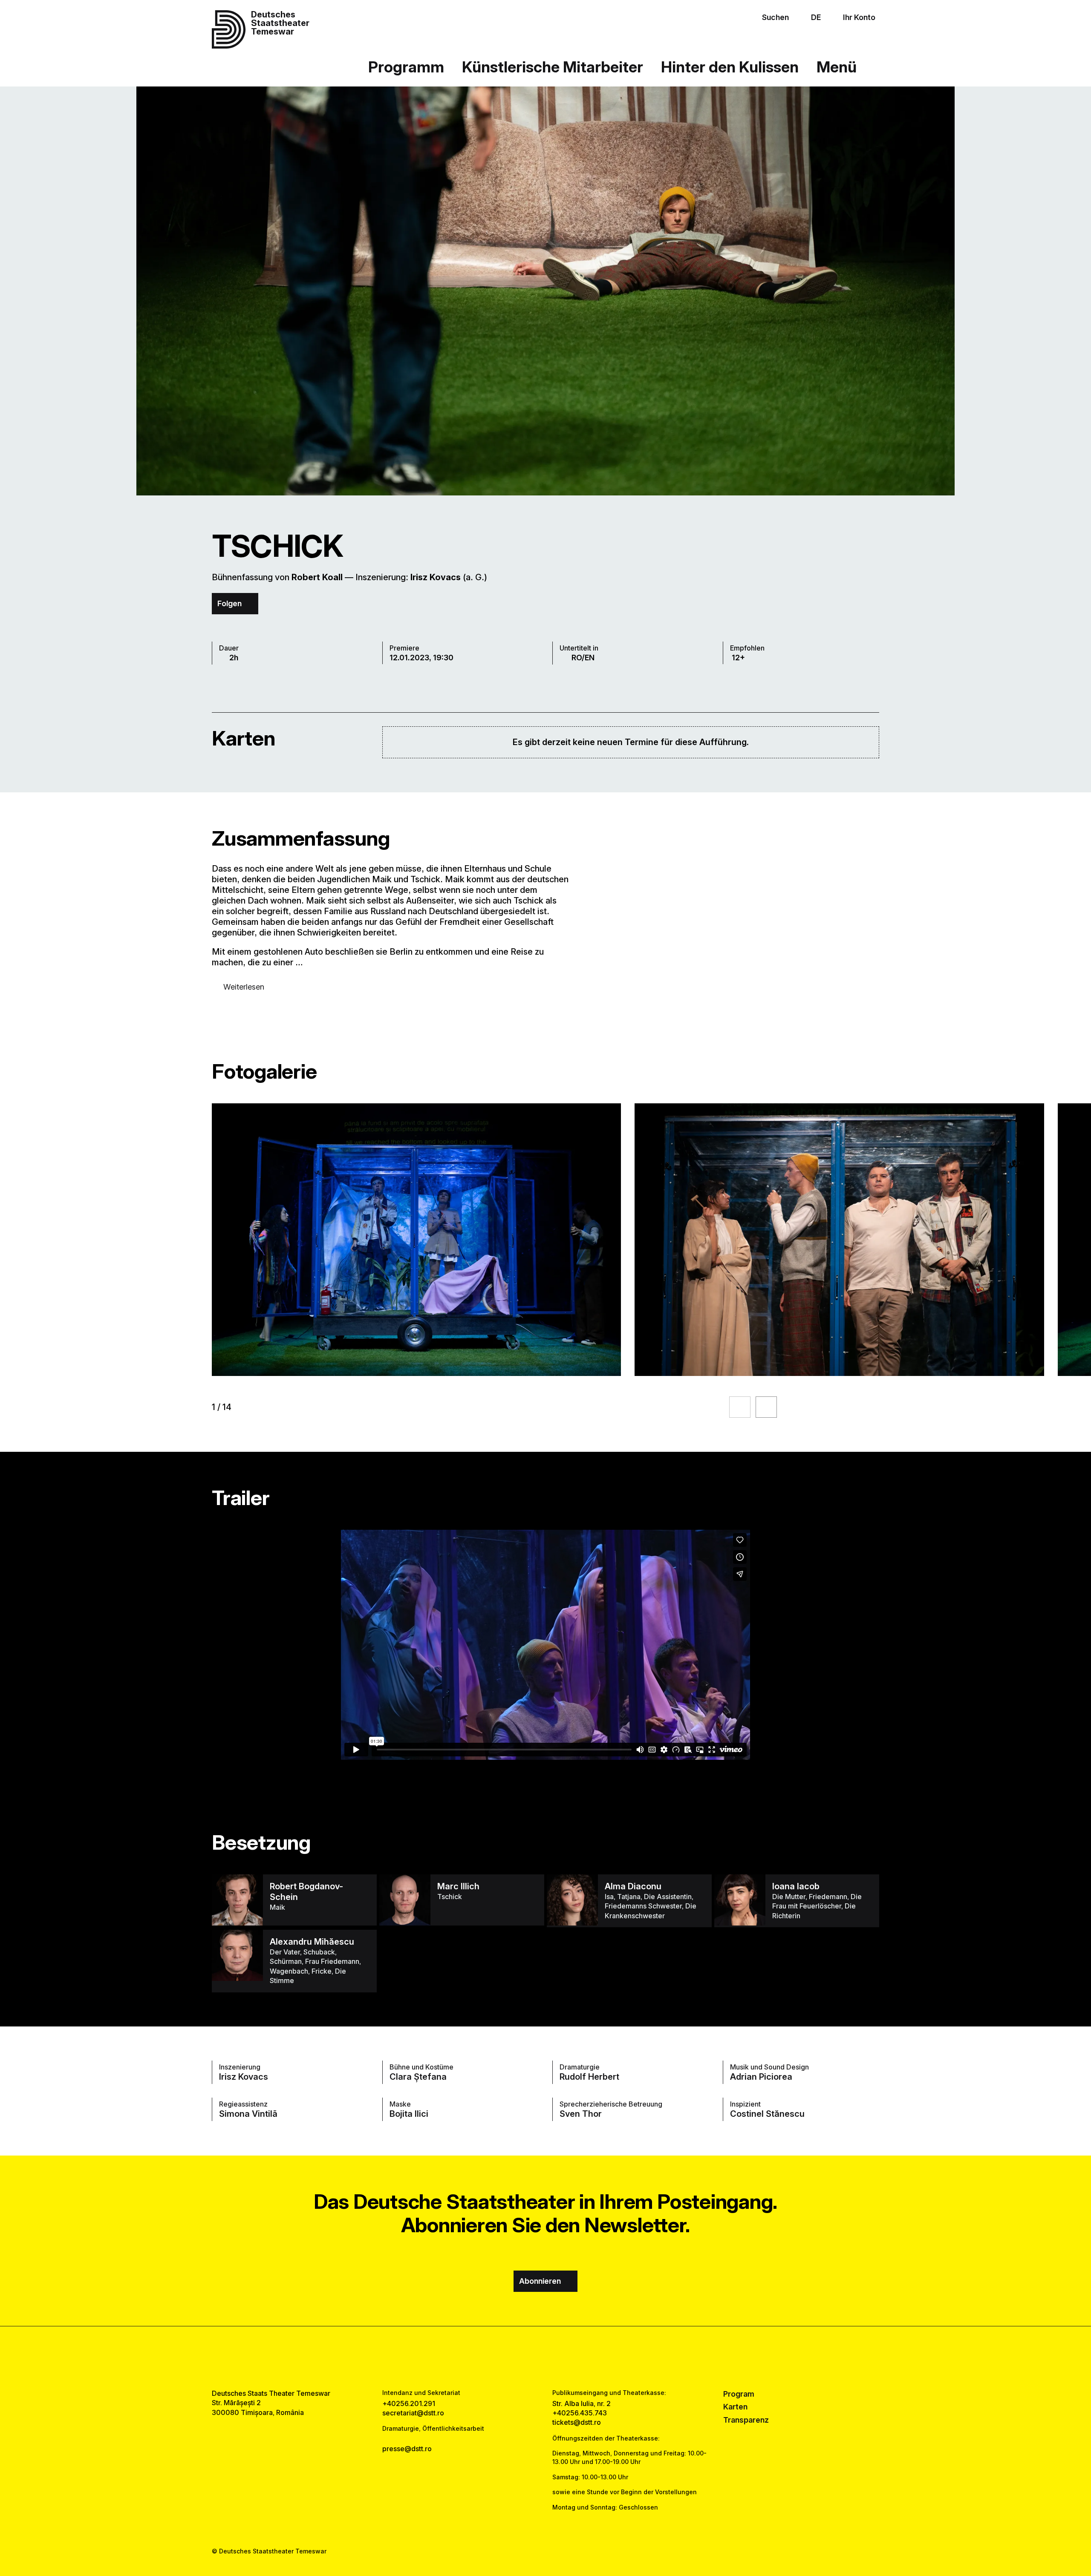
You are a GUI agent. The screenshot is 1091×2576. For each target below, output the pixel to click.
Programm (406, 67)
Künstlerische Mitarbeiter (553, 67)
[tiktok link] (572, 2357)
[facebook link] (519, 2357)
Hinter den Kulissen (730, 67)
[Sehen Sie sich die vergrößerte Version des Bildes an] (416, 1240)
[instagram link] (545, 2357)
